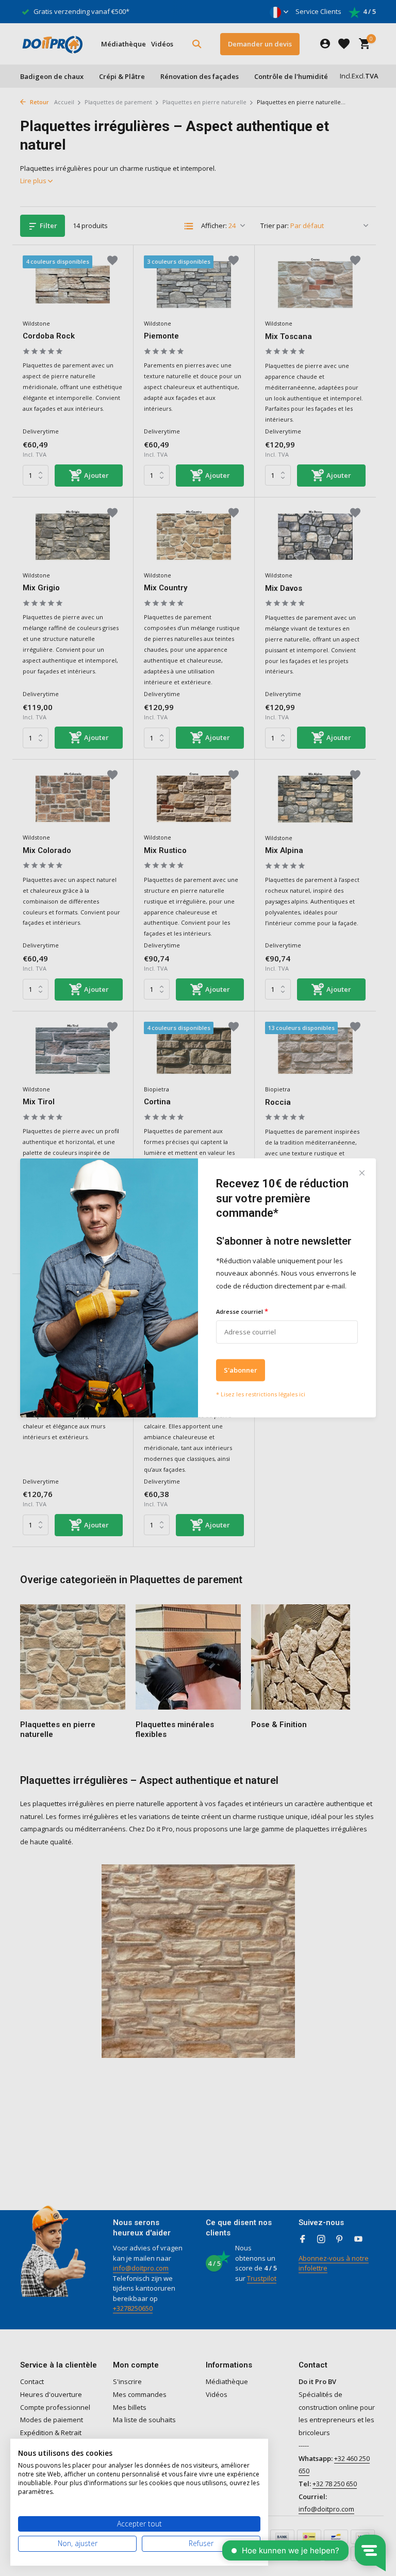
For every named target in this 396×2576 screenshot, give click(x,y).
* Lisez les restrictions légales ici (261, 1394)
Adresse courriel (242, 1311)
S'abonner (241, 1370)
